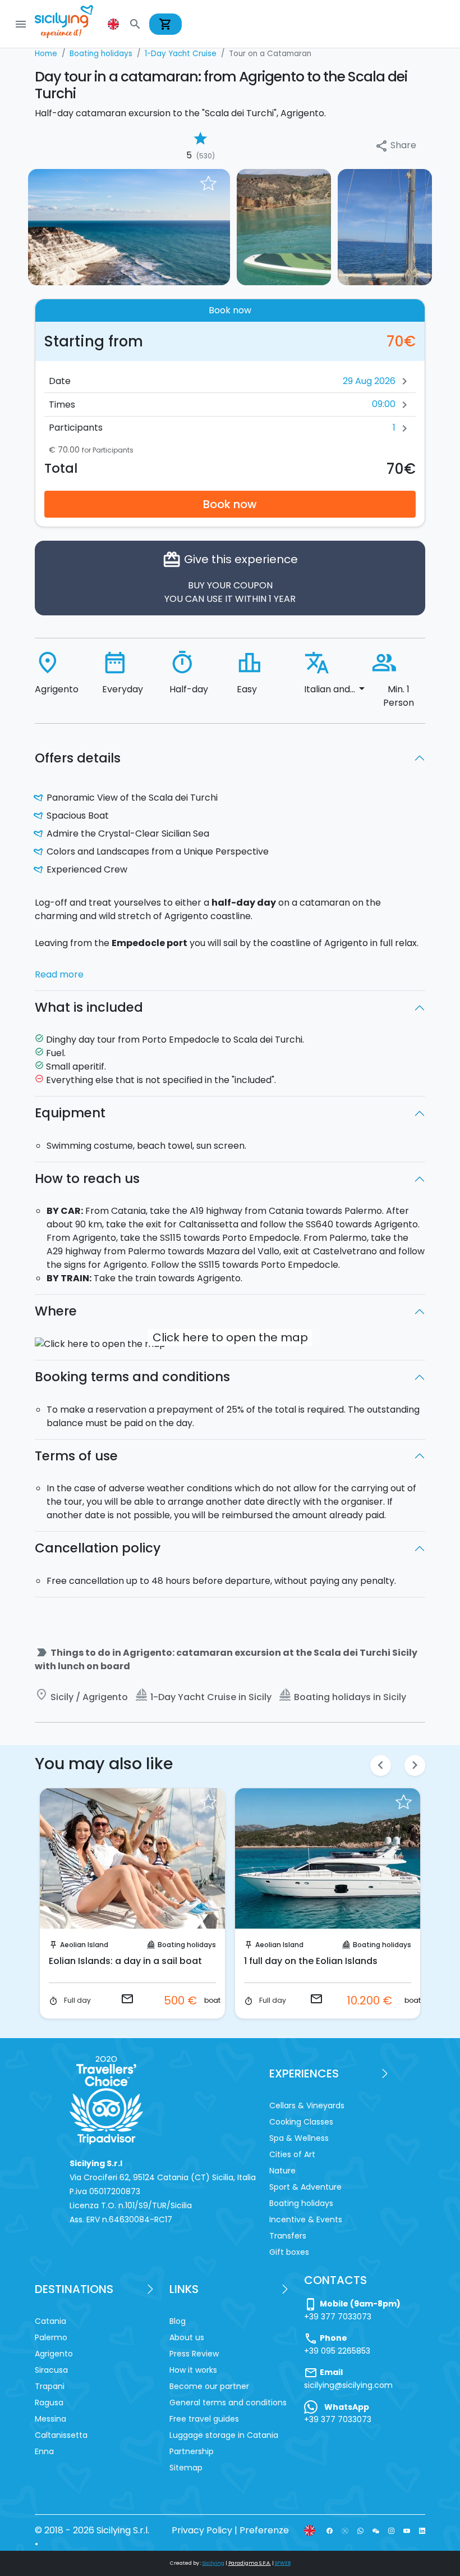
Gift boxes (289, 2252)
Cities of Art (292, 2154)
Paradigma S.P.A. (250, 2563)
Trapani (50, 2386)
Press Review (194, 2354)
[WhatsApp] (360, 2530)
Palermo (51, 2337)
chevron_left (381, 1765)
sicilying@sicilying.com (348, 2385)
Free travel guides (204, 2419)
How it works (193, 2370)
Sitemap (186, 2468)
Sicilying (213, 2563)
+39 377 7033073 (338, 2317)
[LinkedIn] (422, 2530)
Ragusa (49, 2403)
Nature (282, 2171)
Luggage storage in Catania (224, 2435)
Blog (178, 2321)
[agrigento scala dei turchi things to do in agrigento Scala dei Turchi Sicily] (129, 227)
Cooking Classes (301, 2122)
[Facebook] (330, 2530)
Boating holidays (63, 1945)
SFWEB (283, 2563)
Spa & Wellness (299, 2138)
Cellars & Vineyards (307, 2105)
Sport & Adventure (305, 2187)
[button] (114, 24)
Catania (50, 2321)
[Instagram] (391, 2530)
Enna (44, 2451)
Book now (230, 504)
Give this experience (230, 577)
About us (187, 2337)
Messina (50, 2419)
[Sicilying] (71, 24)
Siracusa (51, 2370)
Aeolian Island (156, 1945)
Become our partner (209, 2386)
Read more (59, 974)
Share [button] (395, 146)
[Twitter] (345, 2530)
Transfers (288, 2236)
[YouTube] (406, 2530)
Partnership (192, 2451)
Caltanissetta (61, 2435)
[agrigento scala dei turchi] (284, 227)
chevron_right (415, 1765)
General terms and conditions (228, 2403)
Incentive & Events (306, 2219)
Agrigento (344, 1945)
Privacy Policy (202, 2530)
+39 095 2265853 (337, 2351)
